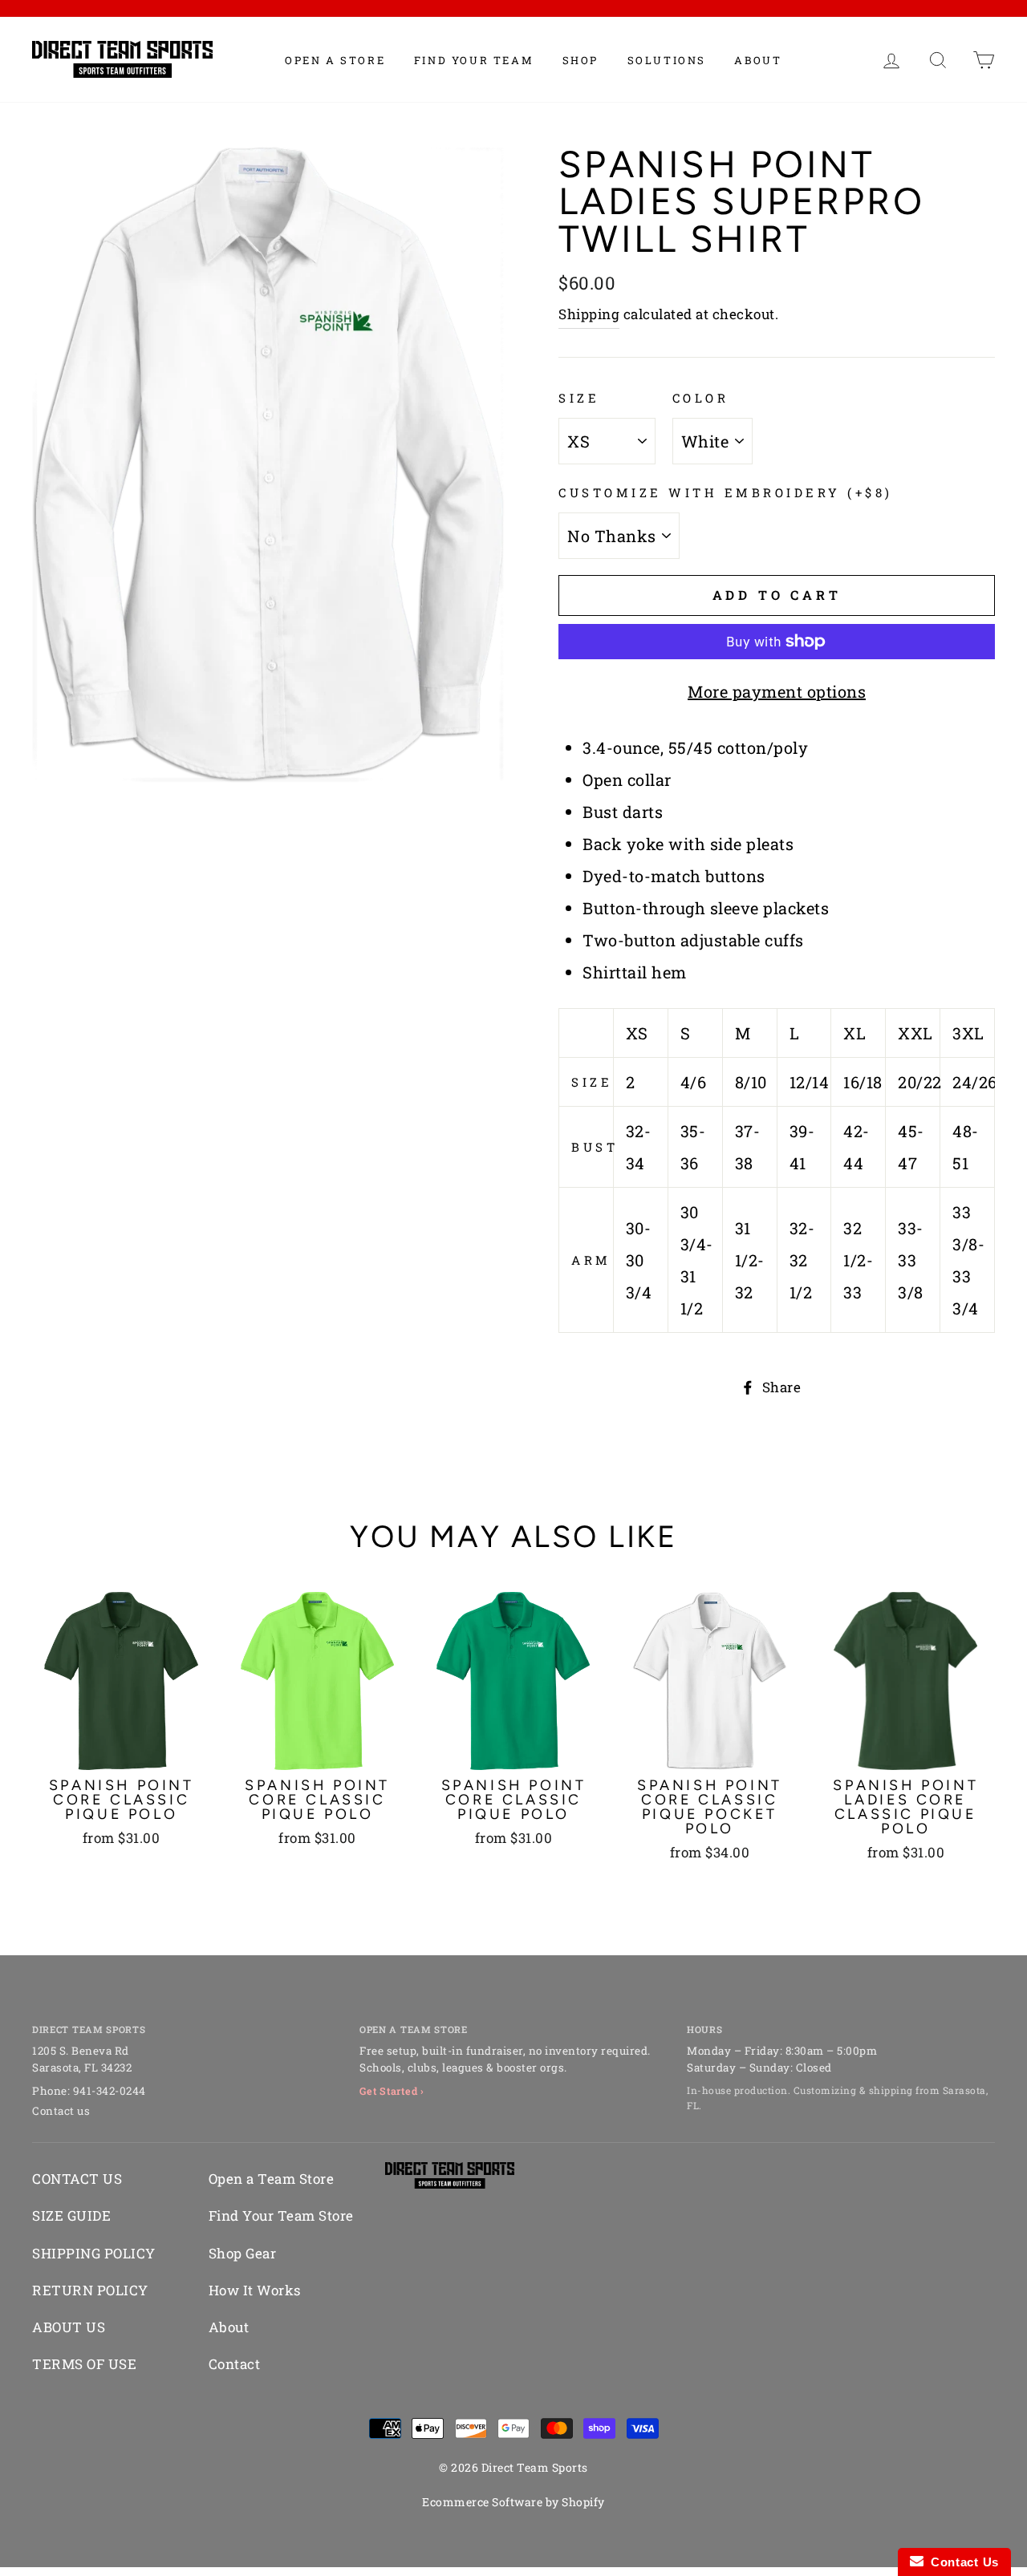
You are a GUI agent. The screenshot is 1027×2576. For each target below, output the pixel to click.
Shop (580, 60)
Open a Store (335, 60)
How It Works (255, 2290)
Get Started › (392, 2091)
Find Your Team (474, 60)
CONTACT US (77, 2179)
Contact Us (961, 2562)
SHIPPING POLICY (94, 2253)
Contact (235, 2364)
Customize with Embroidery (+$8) (726, 492)
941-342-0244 (110, 2091)
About (758, 60)
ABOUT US (69, 2327)
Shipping (589, 314)
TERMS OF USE (84, 2364)
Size (579, 398)
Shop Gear (243, 2253)
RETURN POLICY (90, 2290)
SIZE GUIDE (71, 2216)
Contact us (61, 2111)
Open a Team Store (272, 2179)
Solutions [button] (667, 60)
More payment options (777, 691)
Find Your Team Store (281, 2216)
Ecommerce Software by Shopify (513, 2502)
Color (701, 398)
